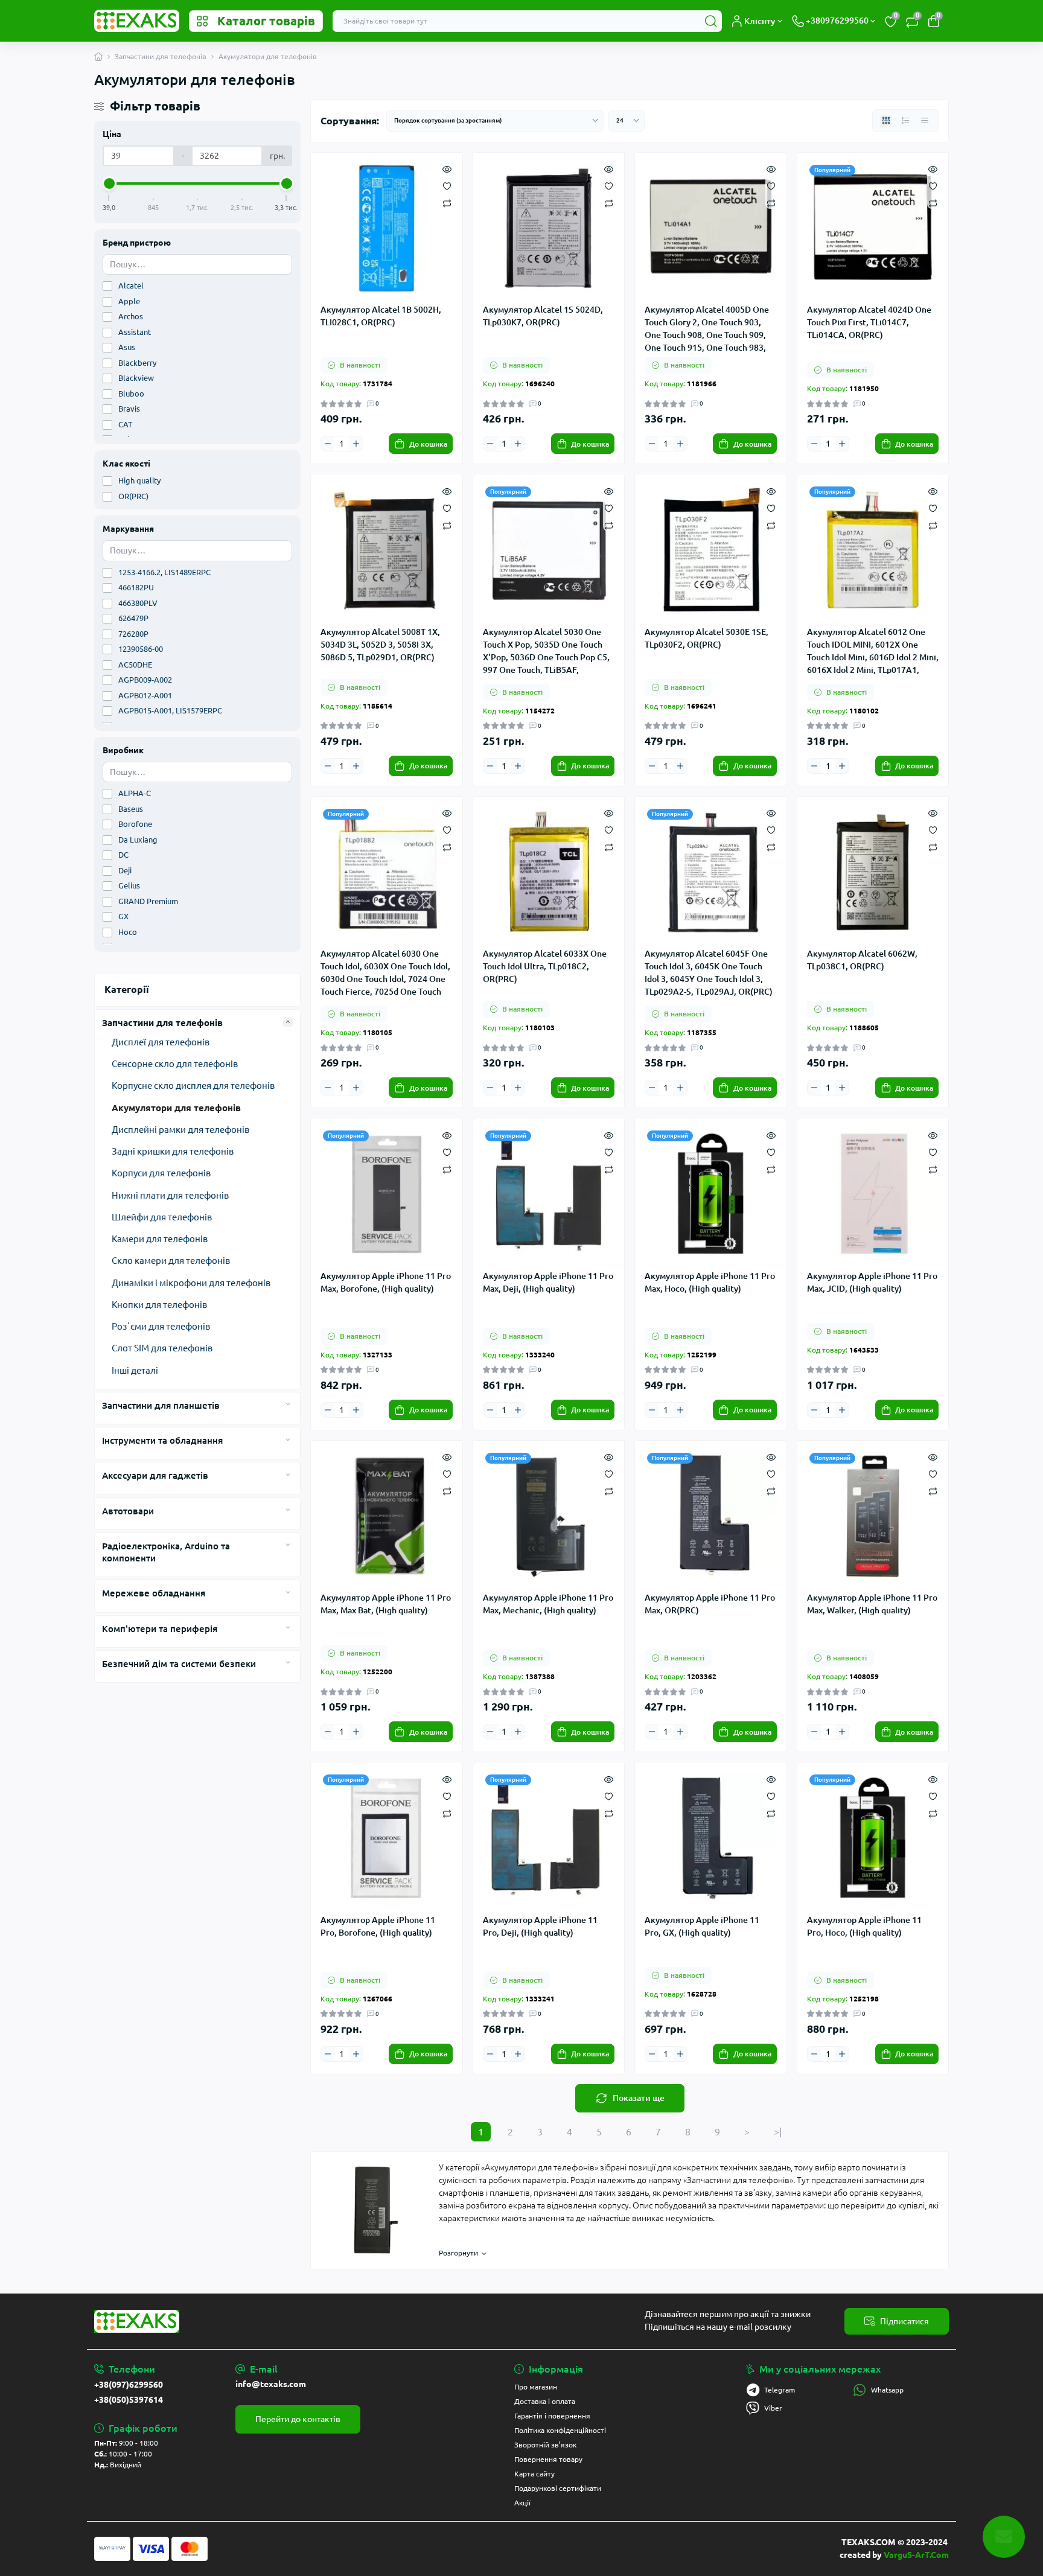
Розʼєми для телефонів (161, 1326)
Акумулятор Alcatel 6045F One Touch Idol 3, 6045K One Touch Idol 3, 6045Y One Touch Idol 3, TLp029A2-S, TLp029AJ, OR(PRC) (709, 972)
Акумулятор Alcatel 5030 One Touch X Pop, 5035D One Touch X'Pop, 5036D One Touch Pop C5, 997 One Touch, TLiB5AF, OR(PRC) (546, 651)
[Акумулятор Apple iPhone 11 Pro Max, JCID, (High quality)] (873, 1194)
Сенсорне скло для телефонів (175, 1064)
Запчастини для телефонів (161, 56)
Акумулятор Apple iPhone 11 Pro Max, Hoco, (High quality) (710, 1282)
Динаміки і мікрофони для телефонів (191, 1283)
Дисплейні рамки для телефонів (180, 1130)
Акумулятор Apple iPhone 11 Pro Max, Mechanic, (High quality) (548, 1604)
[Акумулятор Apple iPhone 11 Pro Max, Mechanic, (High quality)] (549, 1516)
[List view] (905, 121)
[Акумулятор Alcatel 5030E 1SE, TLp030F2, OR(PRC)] (711, 550)
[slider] (109, 183)
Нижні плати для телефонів (170, 1195)
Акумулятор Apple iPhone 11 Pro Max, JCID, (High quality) (872, 1282)
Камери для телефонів (160, 1239)
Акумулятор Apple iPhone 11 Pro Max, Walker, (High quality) (872, 1604)
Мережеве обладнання (154, 1593)
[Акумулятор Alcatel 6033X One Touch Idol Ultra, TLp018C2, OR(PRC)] (549, 872)
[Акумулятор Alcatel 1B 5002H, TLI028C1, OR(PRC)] (387, 228)
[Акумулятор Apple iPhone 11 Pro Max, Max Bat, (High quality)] (387, 1516)
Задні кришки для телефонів (173, 1151)
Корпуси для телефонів (161, 1173)
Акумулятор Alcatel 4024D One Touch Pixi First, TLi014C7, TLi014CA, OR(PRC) (869, 322)
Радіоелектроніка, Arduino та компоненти (166, 1552)
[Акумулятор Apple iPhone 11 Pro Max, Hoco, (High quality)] (711, 1194)
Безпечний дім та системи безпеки (179, 1664)
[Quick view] (447, 168)
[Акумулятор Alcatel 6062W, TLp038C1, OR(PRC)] (873, 872)
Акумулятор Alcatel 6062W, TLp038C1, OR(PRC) (862, 960)
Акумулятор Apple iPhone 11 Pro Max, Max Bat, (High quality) (386, 1604)
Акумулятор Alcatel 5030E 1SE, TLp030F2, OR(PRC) (706, 638)
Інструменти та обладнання (162, 1440)
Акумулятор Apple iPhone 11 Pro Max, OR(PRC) (710, 1604)
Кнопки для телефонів (159, 1305)
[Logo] (137, 21)
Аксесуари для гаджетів (155, 1475)
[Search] (711, 21)
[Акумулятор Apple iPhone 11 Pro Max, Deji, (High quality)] (549, 1194)
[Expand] (288, 1022)
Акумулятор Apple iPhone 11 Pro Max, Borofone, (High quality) (386, 1282)
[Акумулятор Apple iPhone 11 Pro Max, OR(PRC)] (711, 1516)
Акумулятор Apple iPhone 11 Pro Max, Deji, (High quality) (548, 1282)
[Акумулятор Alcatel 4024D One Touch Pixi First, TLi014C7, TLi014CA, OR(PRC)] (873, 228)
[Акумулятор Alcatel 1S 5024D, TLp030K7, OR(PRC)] (549, 228)
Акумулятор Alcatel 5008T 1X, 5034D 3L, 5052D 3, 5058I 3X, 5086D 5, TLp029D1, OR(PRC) (380, 645)
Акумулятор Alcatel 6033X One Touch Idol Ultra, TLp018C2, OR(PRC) (545, 966)
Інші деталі (135, 1370)
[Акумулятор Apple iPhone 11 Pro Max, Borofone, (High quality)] (387, 1194)
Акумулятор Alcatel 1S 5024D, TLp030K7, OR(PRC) (543, 316)
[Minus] (328, 444)
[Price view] (925, 121)
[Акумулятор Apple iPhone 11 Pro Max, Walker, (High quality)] (873, 1516)
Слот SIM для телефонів (162, 1348)
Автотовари (128, 1511)
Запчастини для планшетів (161, 1405)
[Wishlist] (447, 185)
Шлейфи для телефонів (162, 1217)
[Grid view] (886, 121)
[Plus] (356, 444)
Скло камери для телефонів (171, 1261)
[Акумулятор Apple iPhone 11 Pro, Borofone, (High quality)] (387, 1838)
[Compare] (447, 202)
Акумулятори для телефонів (176, 1108)
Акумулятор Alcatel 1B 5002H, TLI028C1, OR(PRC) (381, 316)
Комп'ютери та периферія (160, 1629)
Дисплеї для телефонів (161, 1042)
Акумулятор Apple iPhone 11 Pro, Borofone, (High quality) (378, 1926)
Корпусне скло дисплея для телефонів (193, 1086)
